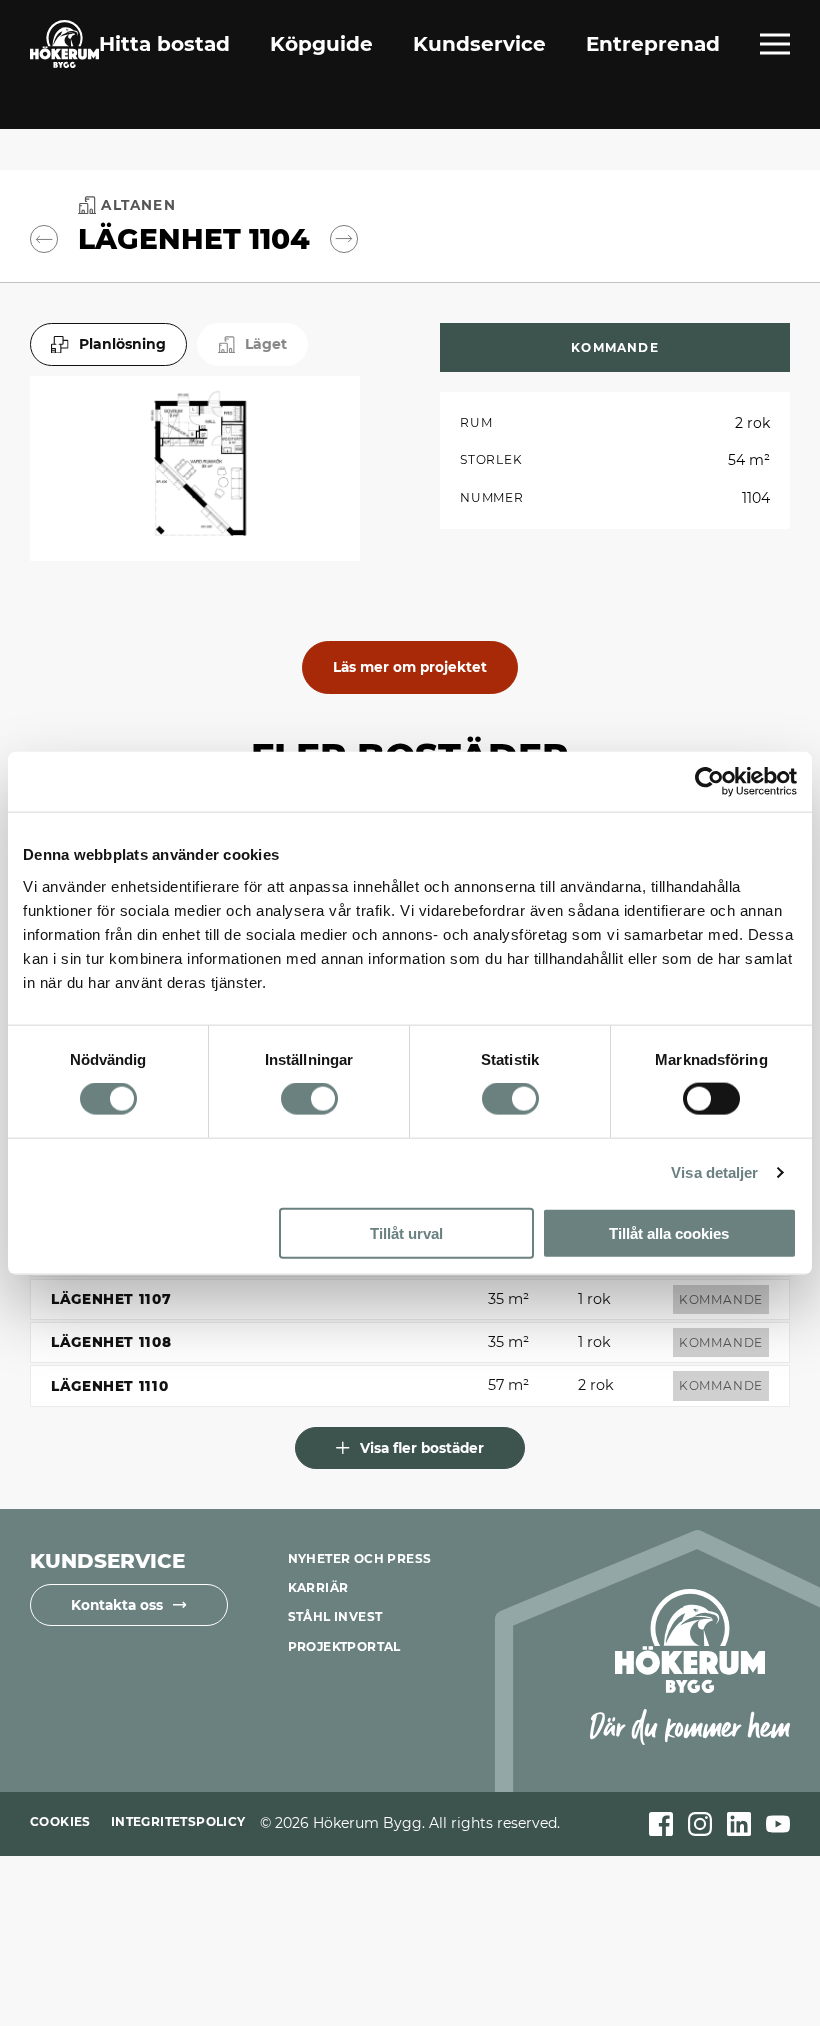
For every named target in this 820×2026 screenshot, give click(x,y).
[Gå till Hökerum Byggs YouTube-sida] (778, 1824)
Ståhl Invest (335, 1616)
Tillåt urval (406, 1232)
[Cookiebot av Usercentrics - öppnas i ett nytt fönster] (709, 782)
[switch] (309, 1099)
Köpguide (321, 44)
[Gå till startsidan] (64, 44)
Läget (266, 344)
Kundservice (479, 44)
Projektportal (344, 1646)
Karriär (318, 1587)
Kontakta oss (117, 1605)
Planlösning (122, 344)
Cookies (60, 1821)
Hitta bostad (164, 44)
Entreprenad (653, 44)
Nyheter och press (360, 1558)
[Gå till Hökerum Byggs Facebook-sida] (661, 1824)
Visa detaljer (714, 1172)
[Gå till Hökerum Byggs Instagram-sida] (700, 1824)
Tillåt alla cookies (669, 1232)
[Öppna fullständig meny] (775, 44)
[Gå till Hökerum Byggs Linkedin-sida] (739, 1824)
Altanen (138, 205)
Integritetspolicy (178, 1821)
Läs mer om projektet (410, 667)
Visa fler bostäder (422, 1448)
